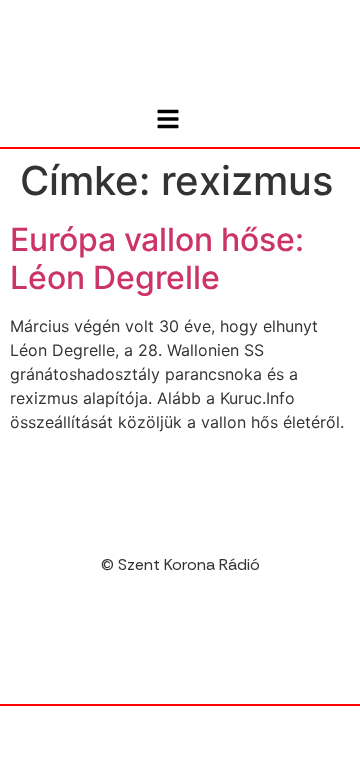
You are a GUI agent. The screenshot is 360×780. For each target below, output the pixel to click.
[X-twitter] (201, 643)
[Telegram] (159, 643)
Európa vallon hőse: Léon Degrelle (157, 258)
